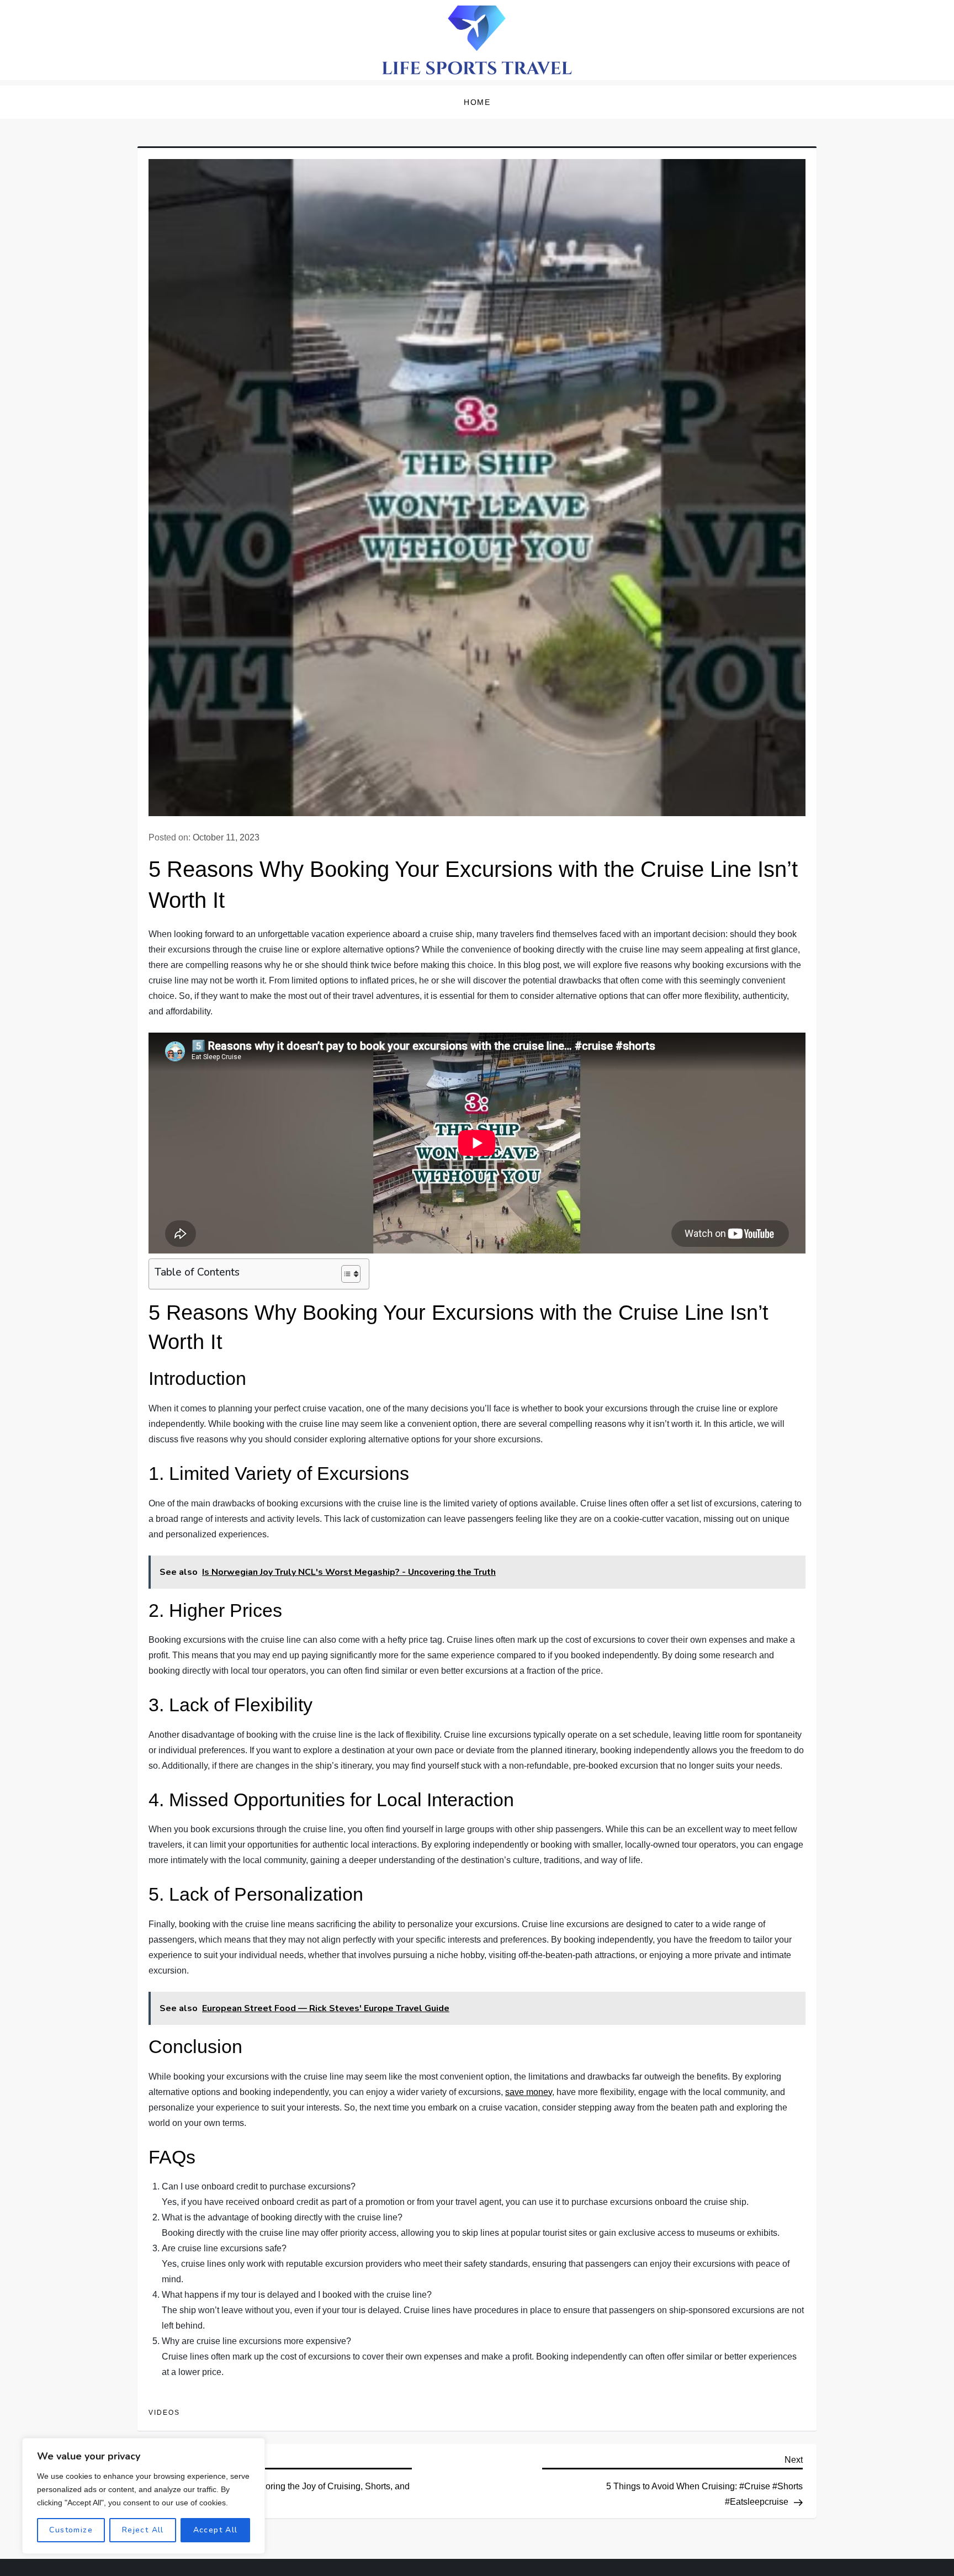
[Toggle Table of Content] (345, 1274)
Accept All (216, 2530)
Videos (164, 2413)
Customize (71, 2530)
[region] (144, 2496)
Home (477, 102)
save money (529, 2092)
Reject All (143, 2530)
